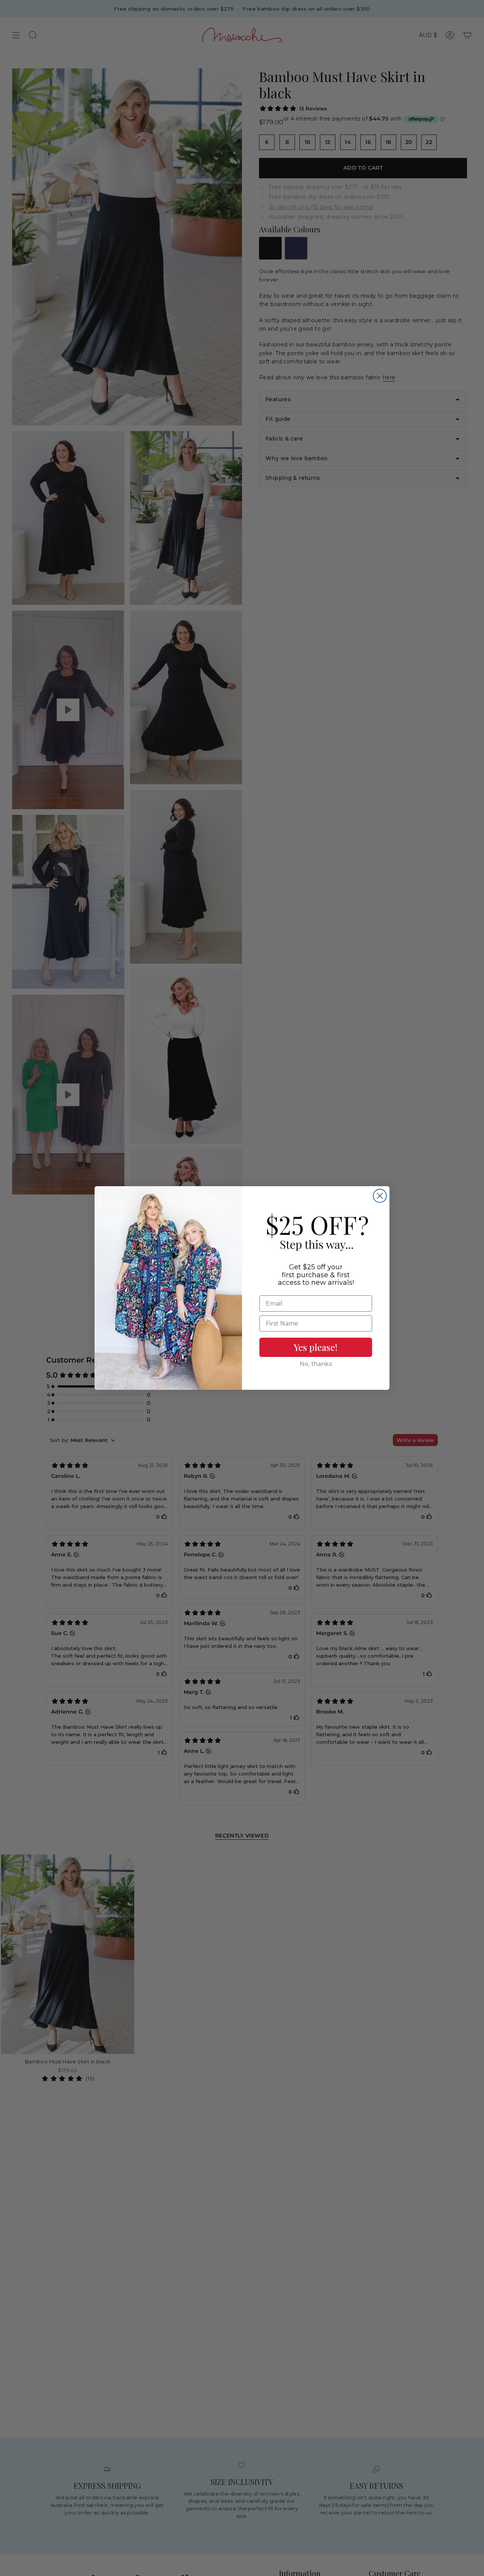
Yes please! (316, 1347)
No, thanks (316, 1364)
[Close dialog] (380, 1196)
